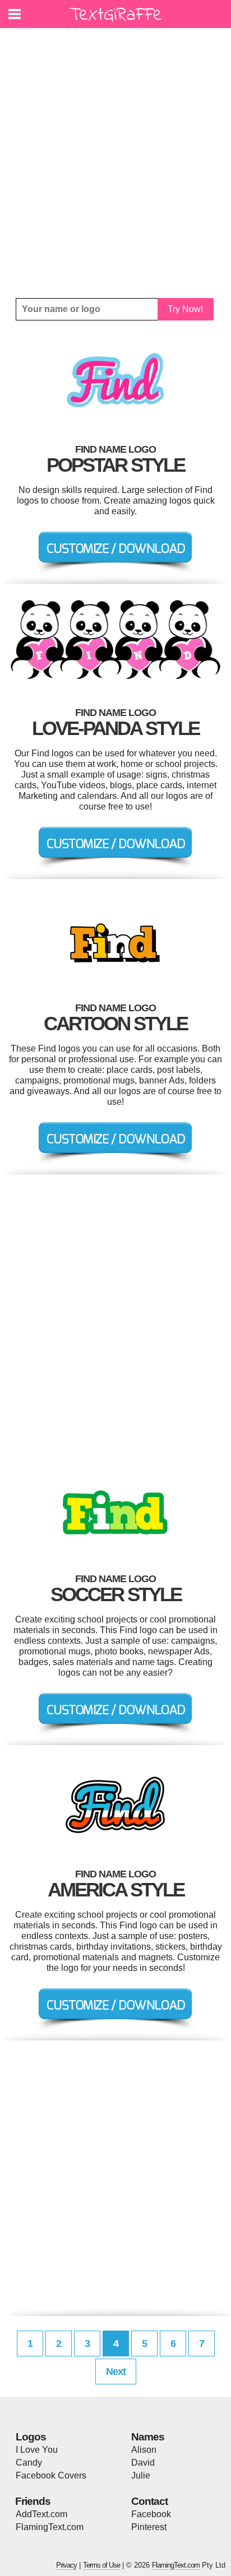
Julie (141, 2475)
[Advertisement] (115, 163)
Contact (149, 2501)
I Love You (37, 2450)
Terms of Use (101, 2565)
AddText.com (41, 2514)
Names (148, 2437)
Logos (31, 2437)
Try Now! (185, 309)
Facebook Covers (51, 2475)
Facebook (151, 2514)
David (143, 2463)
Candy (29, 2463)
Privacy (66, 2565)
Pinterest (149, 2527)
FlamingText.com (50, 2527)
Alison (144, 2450)
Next (116, 2372)
